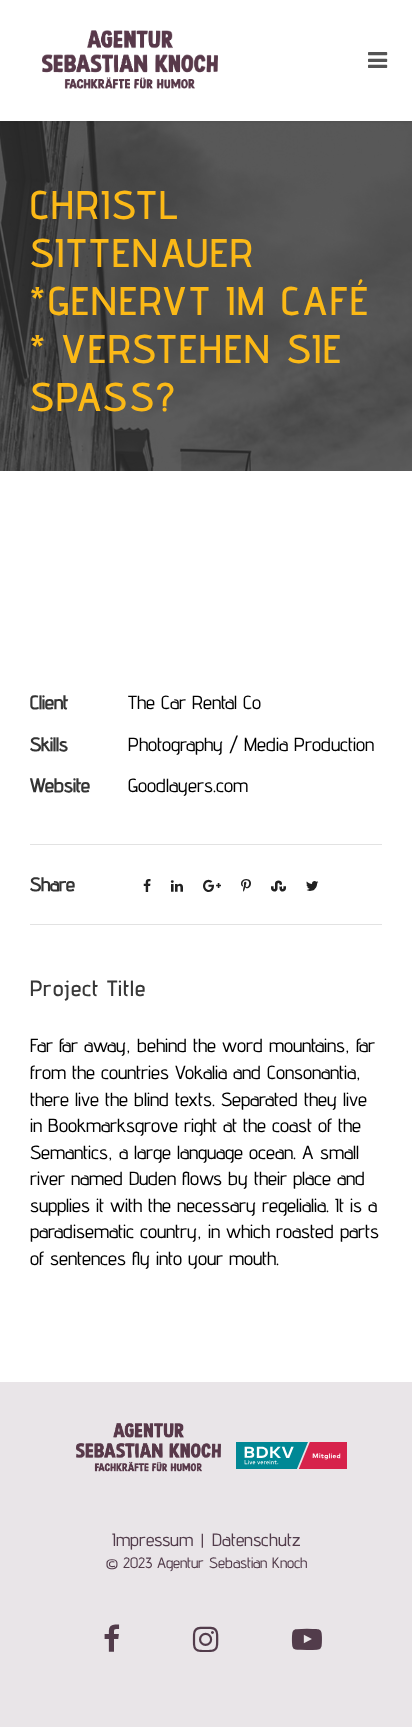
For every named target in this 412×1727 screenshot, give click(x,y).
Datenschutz (256, 1539)
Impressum (152, 1539)
